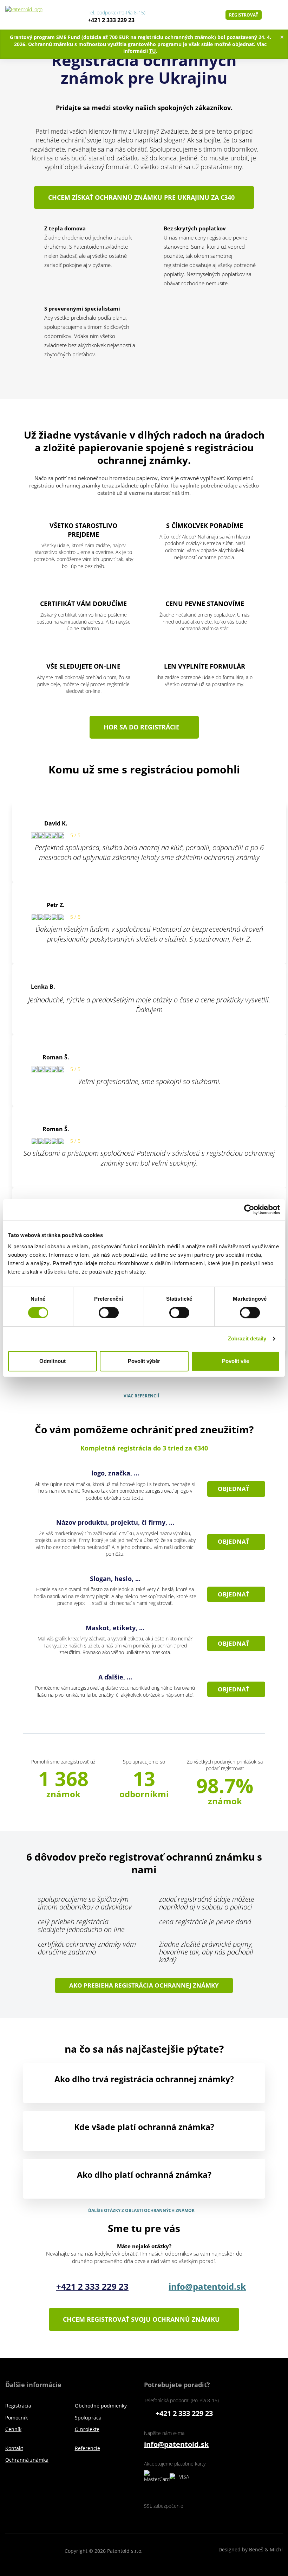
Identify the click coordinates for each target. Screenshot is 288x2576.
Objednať (234, 1489)
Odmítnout (53, 1361)
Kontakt (14, 2448)
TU (153, 51)
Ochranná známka (27, 2460)
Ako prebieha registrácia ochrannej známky (144, 1985)
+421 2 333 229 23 (111, 20)
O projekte (87, 2429)
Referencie (87, 2448)
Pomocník (17, 2418)
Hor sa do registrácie (142, 727)
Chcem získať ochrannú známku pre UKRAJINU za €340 (141, 197)
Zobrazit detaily (247, 1338)
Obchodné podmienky (101, 2406)
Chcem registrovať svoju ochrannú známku (141, 2319)
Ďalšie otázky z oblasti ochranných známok (141, 2211)
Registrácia (18, 2406)
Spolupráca (88, 2418)
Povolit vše (235, 1361)
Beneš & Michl (266, 2556)
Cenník (13, 2429)
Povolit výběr (144, 1361)
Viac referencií (141, 1396)
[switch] (109, 1312)
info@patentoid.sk (207, 2286)
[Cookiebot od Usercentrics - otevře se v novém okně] (249, 1210)
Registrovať (244, 15)
